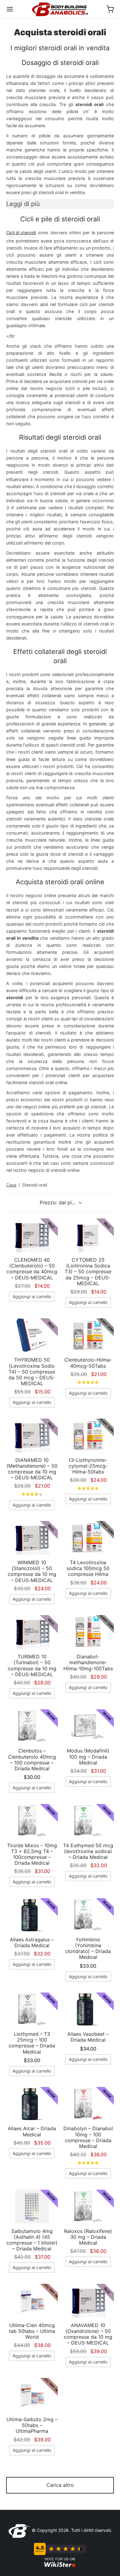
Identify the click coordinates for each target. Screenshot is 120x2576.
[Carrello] (110, 9)
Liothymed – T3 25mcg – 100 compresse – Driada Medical (32, 2043)
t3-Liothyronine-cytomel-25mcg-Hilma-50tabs (88, 1466)
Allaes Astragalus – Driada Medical (32, 1942)
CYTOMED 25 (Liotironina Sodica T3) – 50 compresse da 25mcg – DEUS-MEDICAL (88, 1272)
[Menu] (10, 9)
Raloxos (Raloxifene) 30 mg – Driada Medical (88, 2237)
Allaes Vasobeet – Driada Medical (88, 2037)
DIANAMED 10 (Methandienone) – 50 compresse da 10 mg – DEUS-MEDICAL (32, 1469)
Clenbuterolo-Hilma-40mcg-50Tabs (88, 1363)
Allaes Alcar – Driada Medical (32, 2131)
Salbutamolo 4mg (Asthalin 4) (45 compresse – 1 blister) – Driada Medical (32, 2240)
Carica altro (60, 2485)
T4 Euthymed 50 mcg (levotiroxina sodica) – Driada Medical (88, 1851)
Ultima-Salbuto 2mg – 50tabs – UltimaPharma (32, 2425)
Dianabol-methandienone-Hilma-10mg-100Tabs (88, 1662)
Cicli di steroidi (21, 233)
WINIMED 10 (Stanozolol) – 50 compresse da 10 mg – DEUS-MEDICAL (32, 1571)
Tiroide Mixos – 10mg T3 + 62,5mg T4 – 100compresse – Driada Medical (32, 1854)
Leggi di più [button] (23, 204)
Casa (11, 1185)
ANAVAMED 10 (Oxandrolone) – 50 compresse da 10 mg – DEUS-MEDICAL (88, 2334)
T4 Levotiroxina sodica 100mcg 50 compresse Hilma (88, 1568)
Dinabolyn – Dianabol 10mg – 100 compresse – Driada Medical (88, 2137)
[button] (32, 1297)
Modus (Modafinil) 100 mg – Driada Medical (88, 1756)
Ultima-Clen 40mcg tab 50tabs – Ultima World (32, 2331)
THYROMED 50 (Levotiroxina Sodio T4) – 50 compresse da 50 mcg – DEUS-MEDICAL (32, 1372)
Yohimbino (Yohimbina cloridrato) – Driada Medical (88, 1948)
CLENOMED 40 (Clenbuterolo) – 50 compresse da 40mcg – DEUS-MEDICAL (32, 1269)
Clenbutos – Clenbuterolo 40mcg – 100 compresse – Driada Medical (32, 1760)
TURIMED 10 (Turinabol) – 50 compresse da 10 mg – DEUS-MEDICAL (32, 1665)
